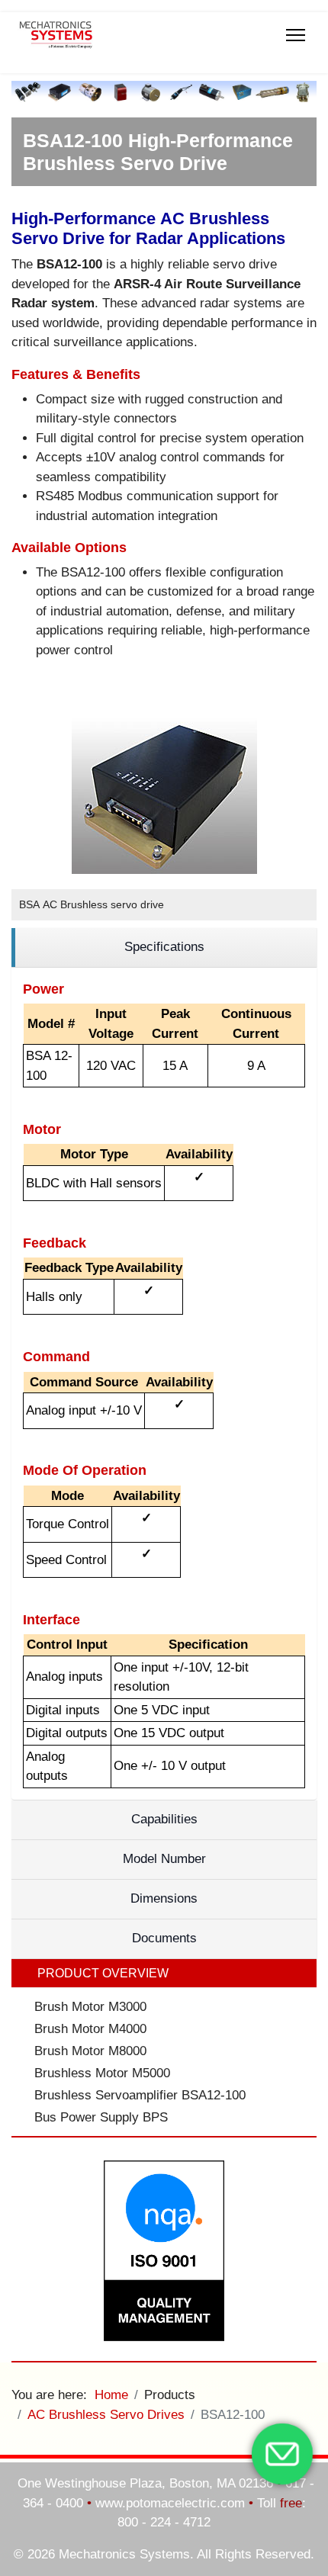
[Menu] (296, 35)
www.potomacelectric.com (170, 2503)
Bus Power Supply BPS (101, 2117)
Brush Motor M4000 (90, 2029)
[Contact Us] (282, 2454)
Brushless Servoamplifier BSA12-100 (140, 2095)
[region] (164, 948)
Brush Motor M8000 (90, 2051)
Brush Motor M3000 (90, 2007)
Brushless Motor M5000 (102, 2073)
